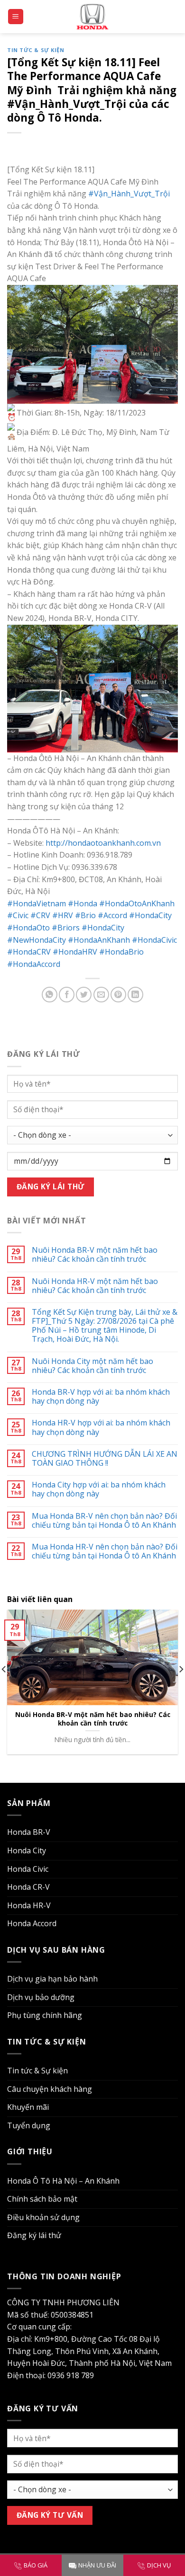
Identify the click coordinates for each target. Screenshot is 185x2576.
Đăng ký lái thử (34, 2235)
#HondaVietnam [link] (37, 903)
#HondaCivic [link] (154, 940)
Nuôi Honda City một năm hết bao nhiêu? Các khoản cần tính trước (92, 1366)
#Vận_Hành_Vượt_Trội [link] (129, 194)
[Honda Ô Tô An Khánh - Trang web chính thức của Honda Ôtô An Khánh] (92, 16)
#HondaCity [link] (150, 915)
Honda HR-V (29, 1905)
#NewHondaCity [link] (37, 940)
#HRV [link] (63, 915)
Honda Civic (28, 1869)
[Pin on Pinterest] (118, 995)
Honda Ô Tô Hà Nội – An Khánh (63, 2181)
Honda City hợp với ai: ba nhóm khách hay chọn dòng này (99, 1489)
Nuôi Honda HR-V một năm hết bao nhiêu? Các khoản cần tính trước (95, 1286)
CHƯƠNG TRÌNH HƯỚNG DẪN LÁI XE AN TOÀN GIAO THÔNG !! (105, 1459)
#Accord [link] (112, 915)
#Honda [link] (83, 903)
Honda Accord (32, 1923)
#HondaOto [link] (28, 928)
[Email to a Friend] (101, 995)
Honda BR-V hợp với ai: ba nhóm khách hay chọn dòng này (101, 1397)
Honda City (27, 1850)
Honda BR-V (29, 1832)
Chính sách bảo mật (42, 2199)
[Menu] (16, 17)
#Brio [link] (85, 915)
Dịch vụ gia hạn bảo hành (52, 1979)
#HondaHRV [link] (75, 952)
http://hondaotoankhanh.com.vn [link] (103, 843)
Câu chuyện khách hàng (50, 2089)
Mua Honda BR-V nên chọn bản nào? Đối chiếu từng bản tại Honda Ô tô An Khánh (104, 1521)
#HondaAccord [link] (34, 964)
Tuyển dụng (29, 2125)
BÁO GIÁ (36, 2565)
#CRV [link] (40, 915)
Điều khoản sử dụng (43, 2217)
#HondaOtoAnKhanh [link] (137, 903)
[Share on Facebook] (67, 995)
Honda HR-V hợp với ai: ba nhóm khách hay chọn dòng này (101, 1427)
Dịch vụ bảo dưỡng (41, 1997)
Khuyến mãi (28, 2107)
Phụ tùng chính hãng (45, 2015)
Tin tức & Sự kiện (36, 50)
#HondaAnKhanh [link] (99, 940)
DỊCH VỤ (159, 2565)
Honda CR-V (28, 1887)
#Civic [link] (18, 915)
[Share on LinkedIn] (135, 995)
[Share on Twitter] (84, 995)
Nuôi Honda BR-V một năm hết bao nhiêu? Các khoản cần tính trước (95, 1255)
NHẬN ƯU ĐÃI (97, 2565)
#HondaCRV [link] (29, 952)
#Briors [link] (66, 928)
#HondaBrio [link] (121, 952)
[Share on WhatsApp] (50, 995)
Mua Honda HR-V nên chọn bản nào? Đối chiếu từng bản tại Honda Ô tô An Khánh (105, 1551)
